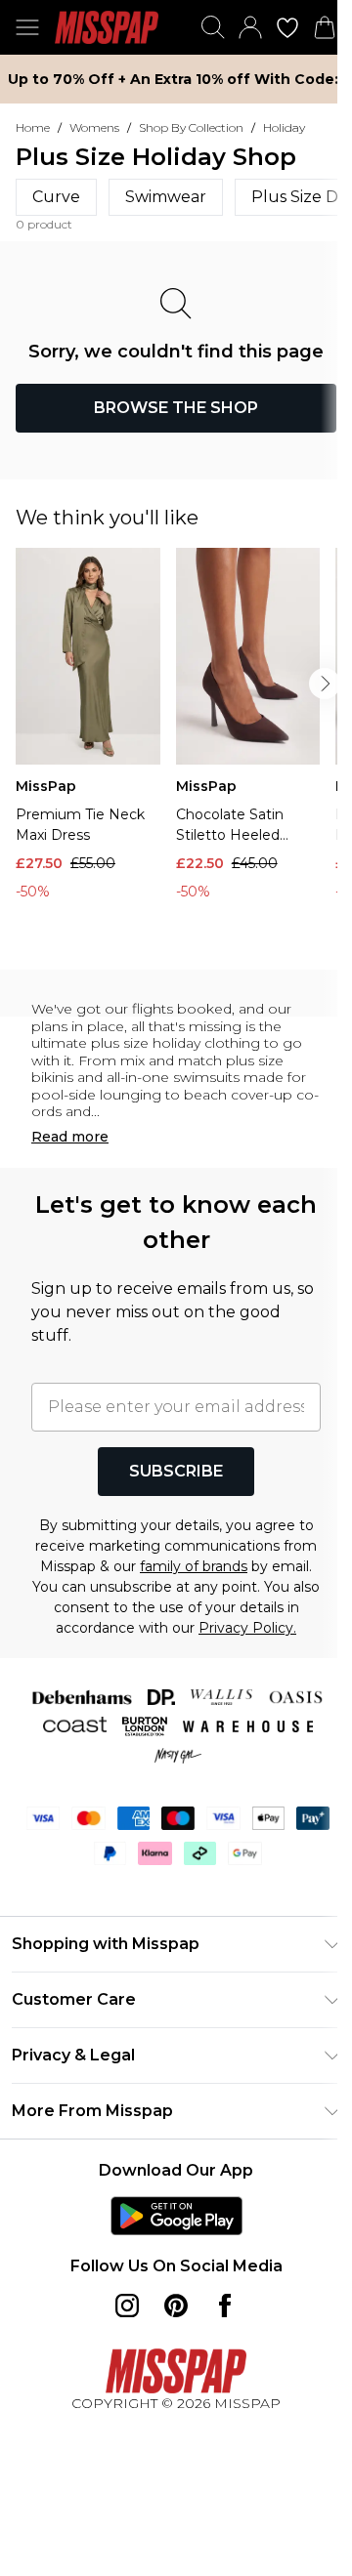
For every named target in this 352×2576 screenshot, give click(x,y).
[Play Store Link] (176, 2216)
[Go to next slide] (325, 684)
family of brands (194, 1566)
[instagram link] (127, 2306)
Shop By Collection (191, 127)
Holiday (284, 127)
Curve (56, 197)
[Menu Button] (27, 27)
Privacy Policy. (247, 1628)
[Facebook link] (225, 2306)
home (33, 127)
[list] (184, 751)
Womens (94, 127)
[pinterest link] (176, 2306)
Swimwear (166, 197)
